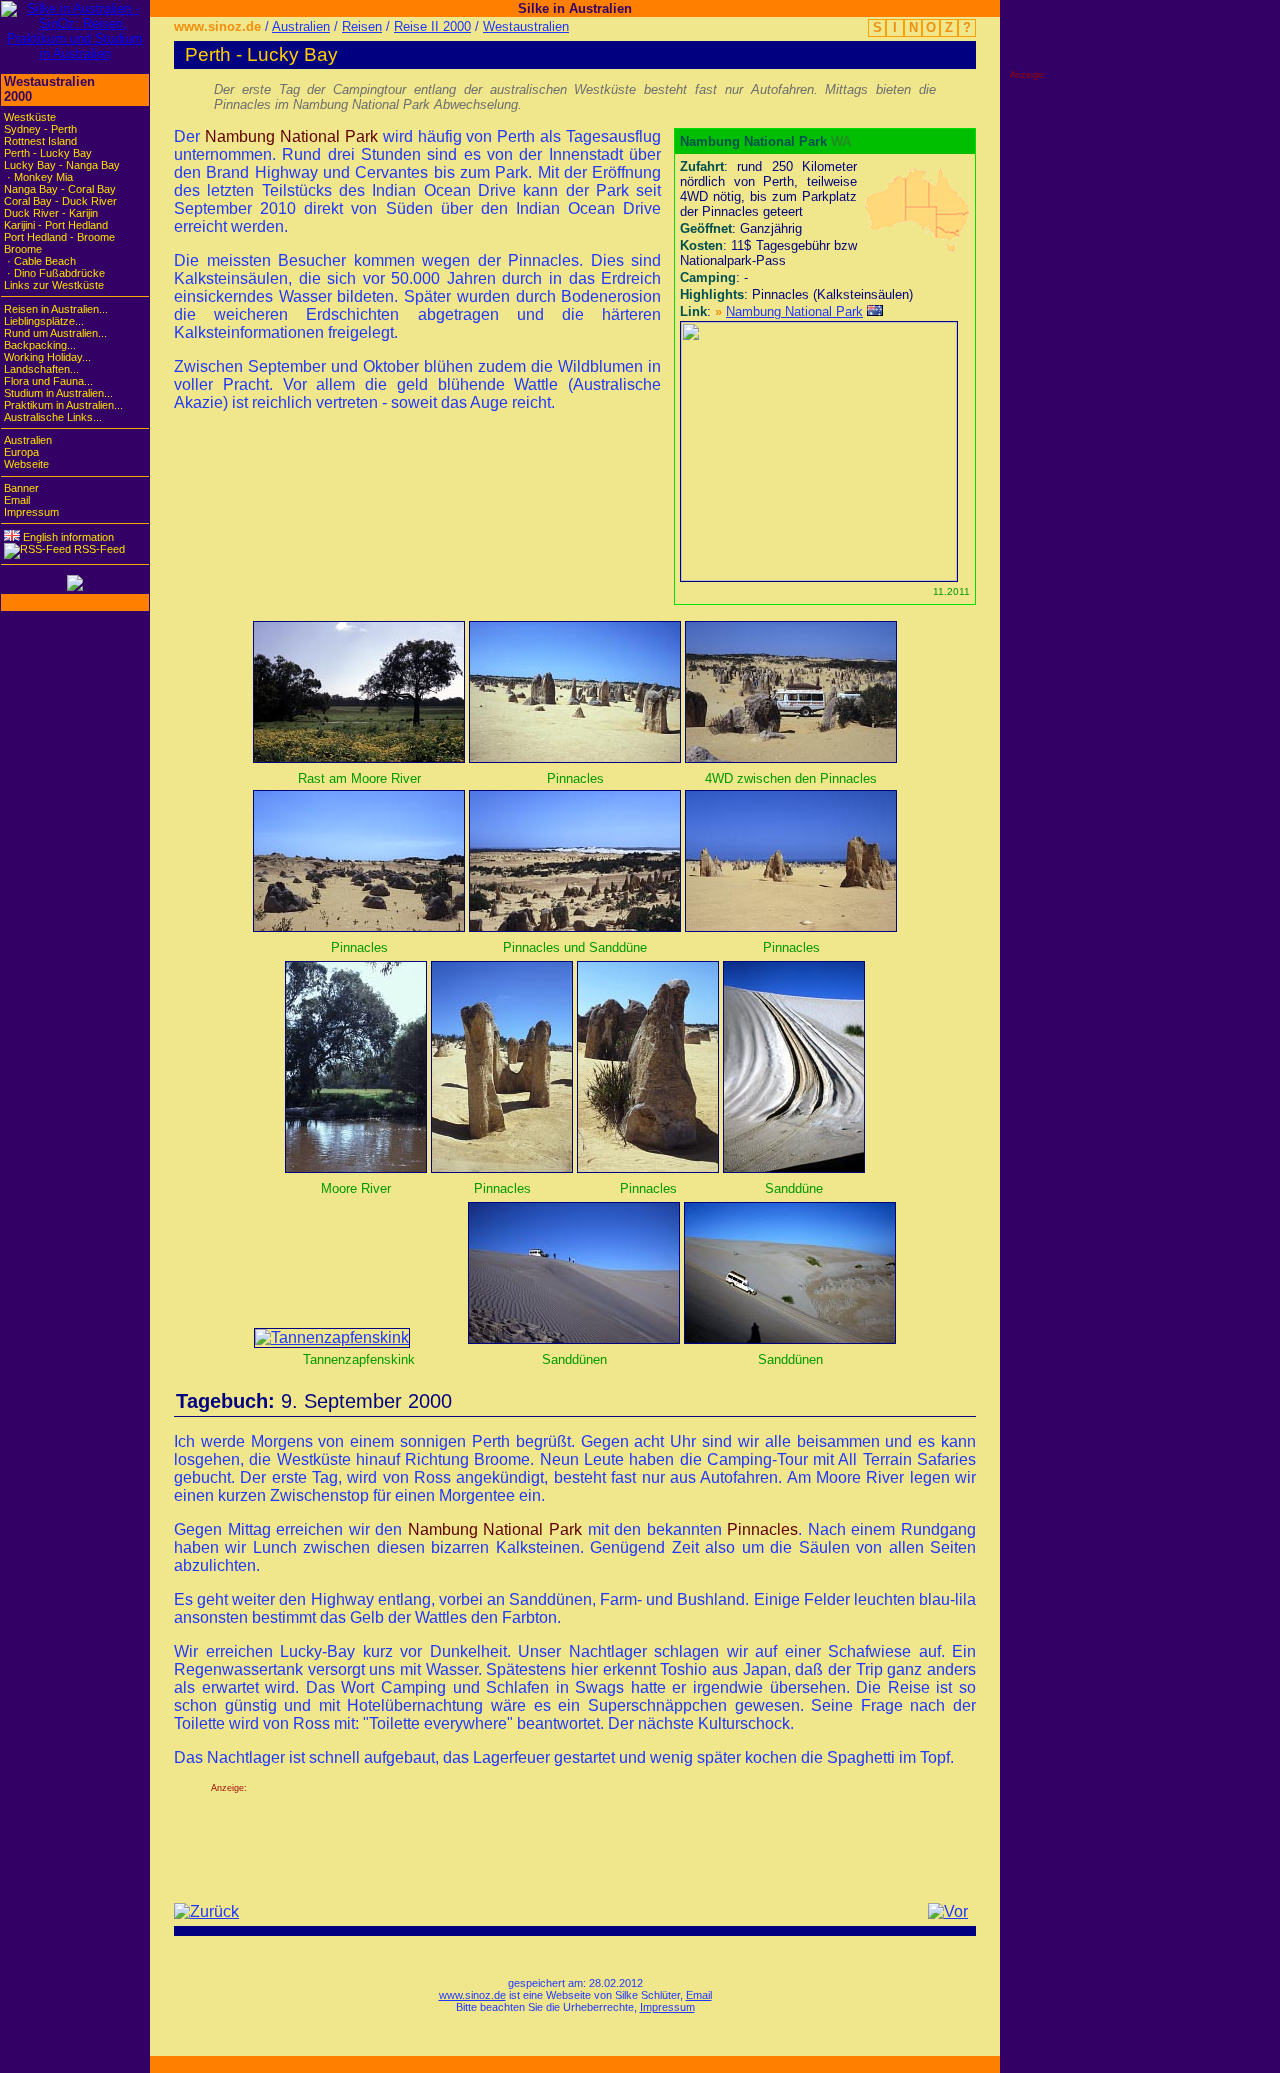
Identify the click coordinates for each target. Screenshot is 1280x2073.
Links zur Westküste (54, 285)
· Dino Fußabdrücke (54, 273)
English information (67, 537)
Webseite (26, 464)
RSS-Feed (98, 549)
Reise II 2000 (432, 26)
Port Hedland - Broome (59, 237)
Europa (21, 452)
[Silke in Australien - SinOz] (75, 53)
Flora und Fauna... (48, 381)
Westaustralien (526, 26)
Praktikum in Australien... (63, 405)
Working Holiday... (47, 357)
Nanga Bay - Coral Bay (60, 189)
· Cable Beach (40, 261)
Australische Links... (53, 417)
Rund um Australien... (55, 333)
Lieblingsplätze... (44, 321)
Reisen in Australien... (56, 309)
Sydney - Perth (40, 129)
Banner (21, 488)
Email (699, 1995)
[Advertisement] (575, 1838)
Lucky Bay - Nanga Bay (62, 165)
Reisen (362, 26)
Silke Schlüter (647, 1995)
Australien (301, 26)
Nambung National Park (794, 311)
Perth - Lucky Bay (48, 153)
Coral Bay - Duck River (60, 201)
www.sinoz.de (217, 26)
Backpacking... (40, 345)
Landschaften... (41, 369)
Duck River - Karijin (51, 213)
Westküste (30, 117)
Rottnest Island (40, 141)
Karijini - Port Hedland (56, 225)
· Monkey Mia (38, 177)
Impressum (667, 2007)
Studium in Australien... (58, 393)
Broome (23, 249)
